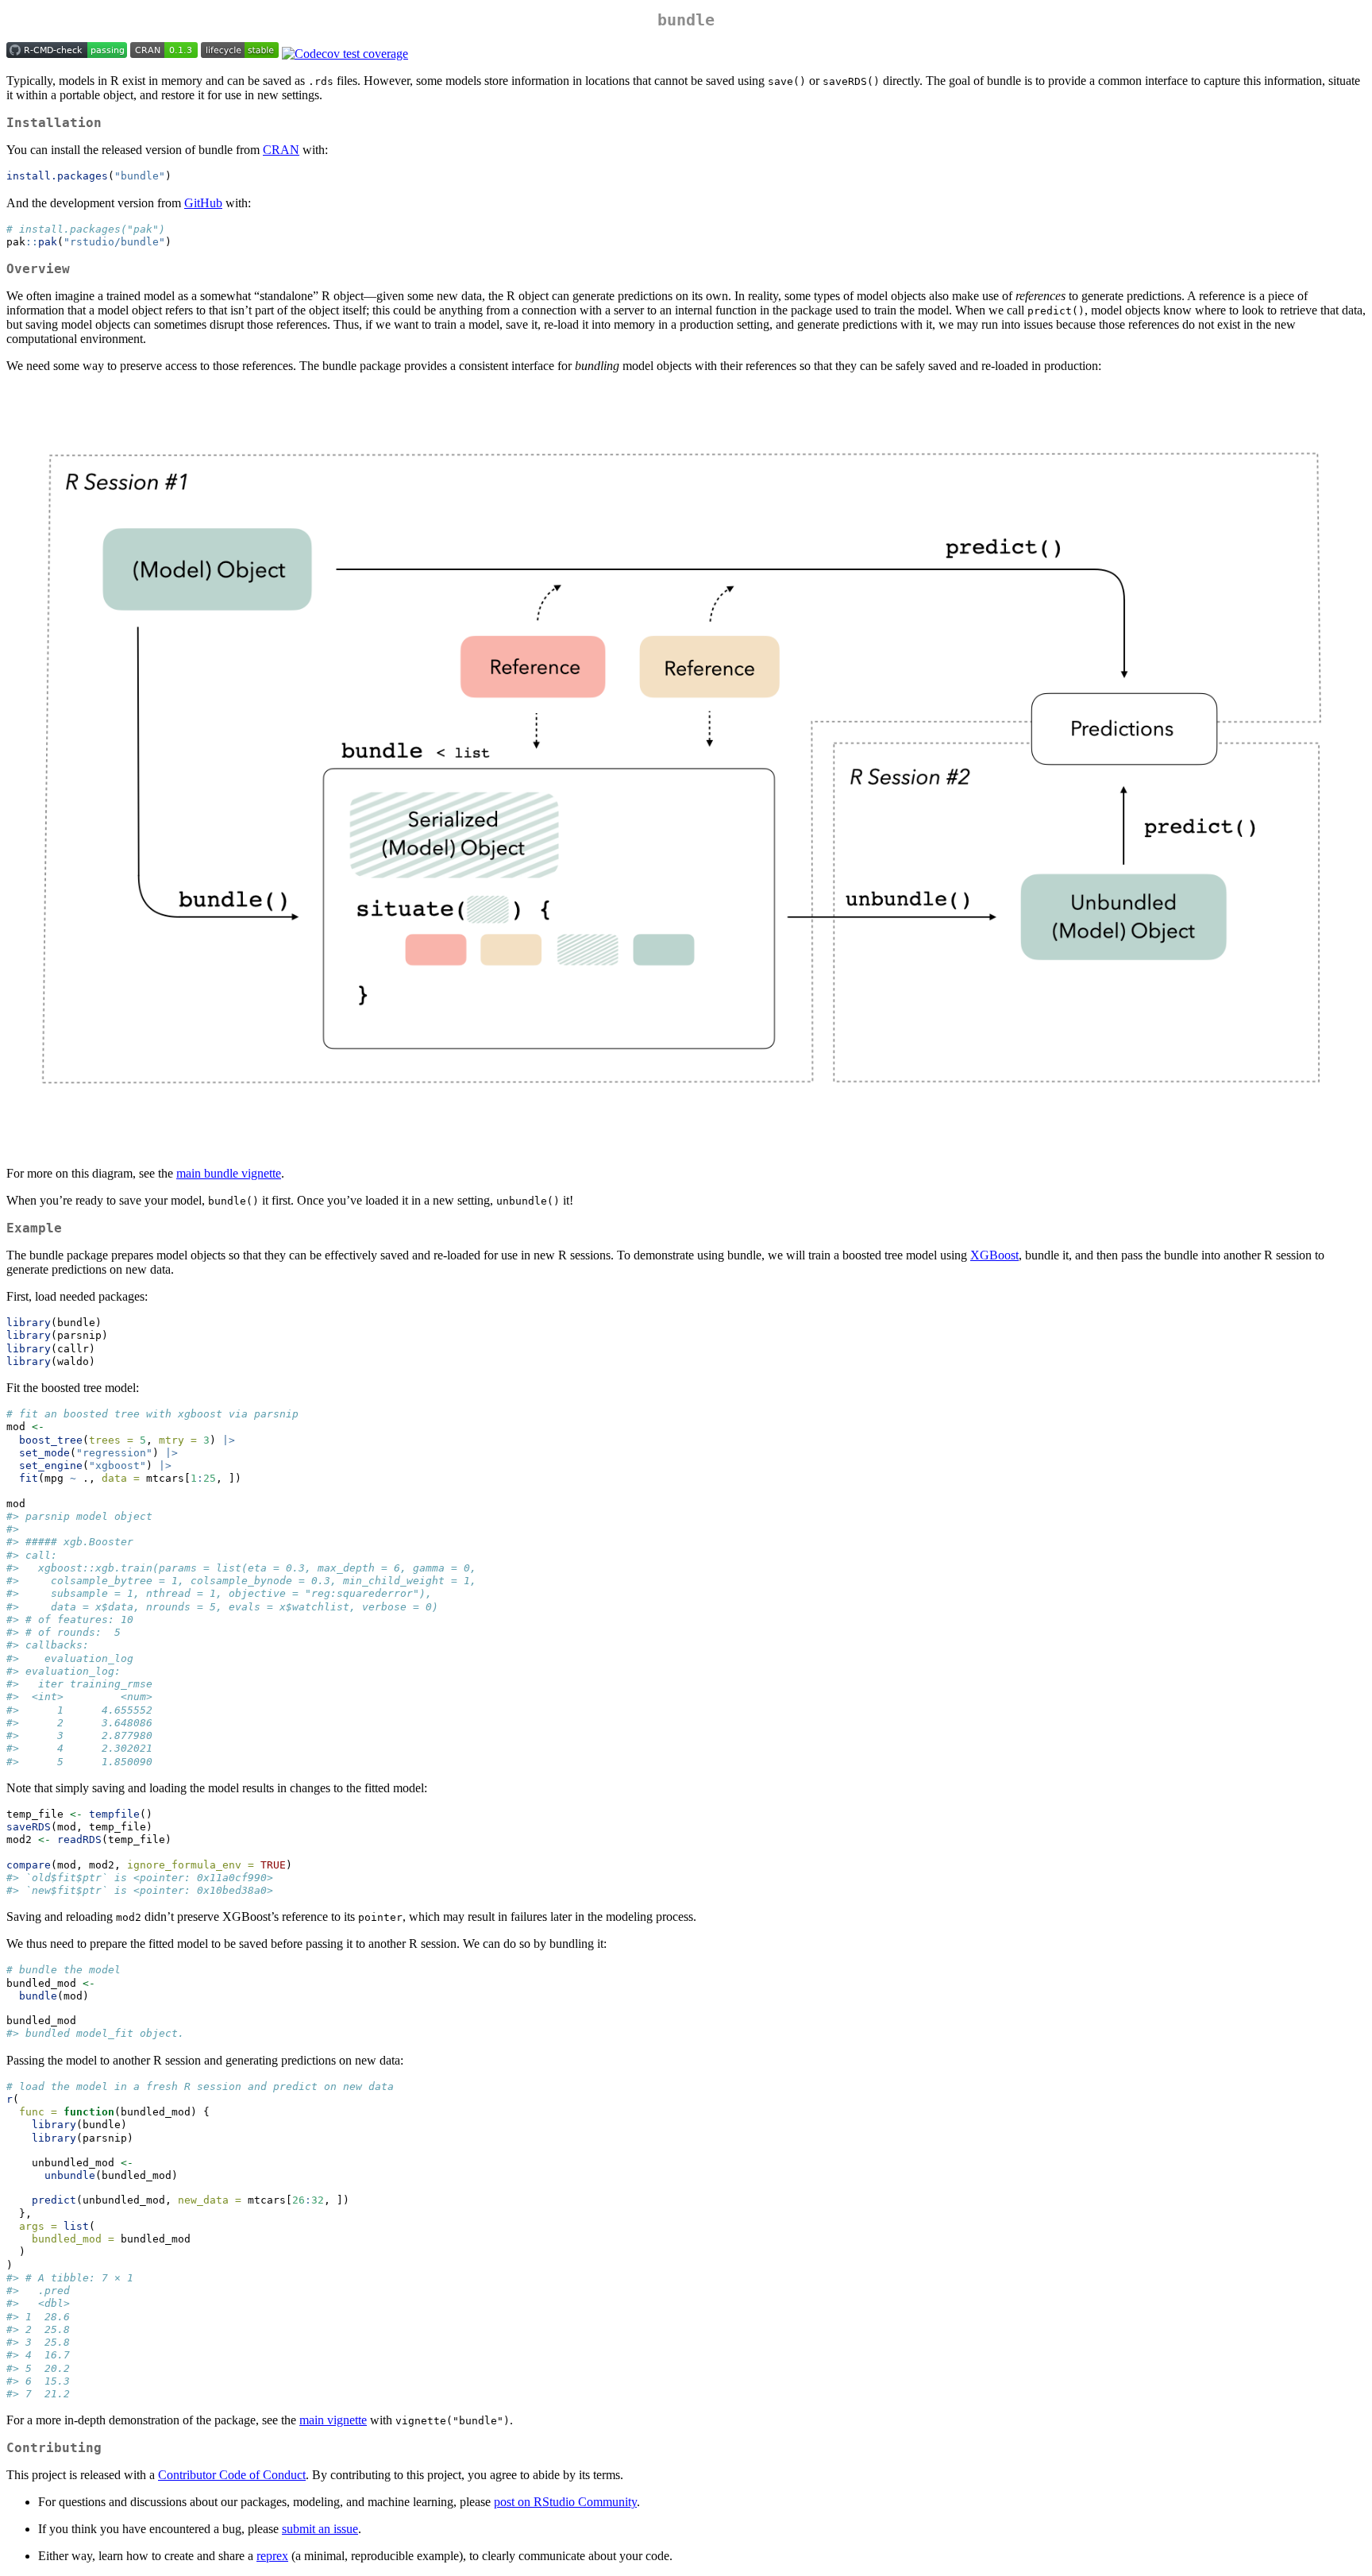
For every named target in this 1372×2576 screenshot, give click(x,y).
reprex (272, 2556)
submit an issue (320, 2529)
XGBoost (994, 1255)
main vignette (333, 2420)
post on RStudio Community (565, 2502)
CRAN (281, 150)
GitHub (203, 203)
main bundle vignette (229, 1173)
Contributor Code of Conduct (232, 2475)
